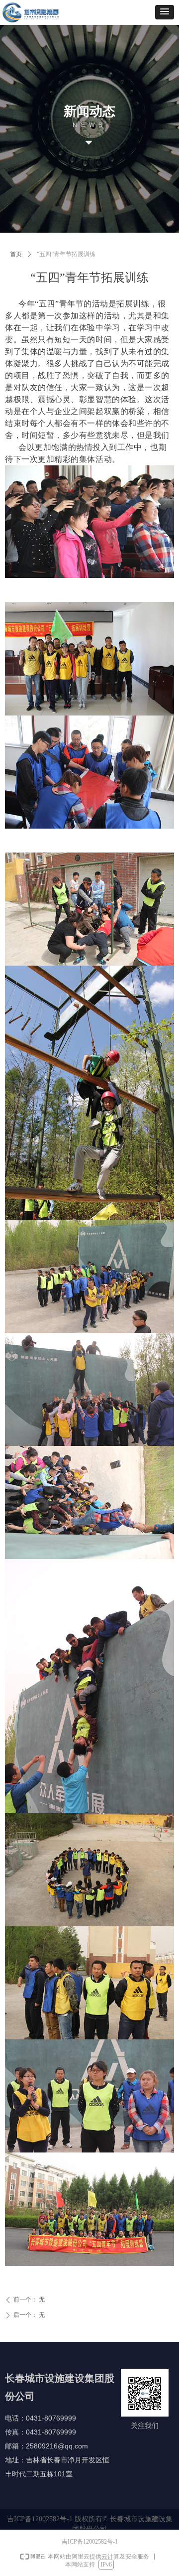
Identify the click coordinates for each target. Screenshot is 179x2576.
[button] (165, 12)
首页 (16, 254)
